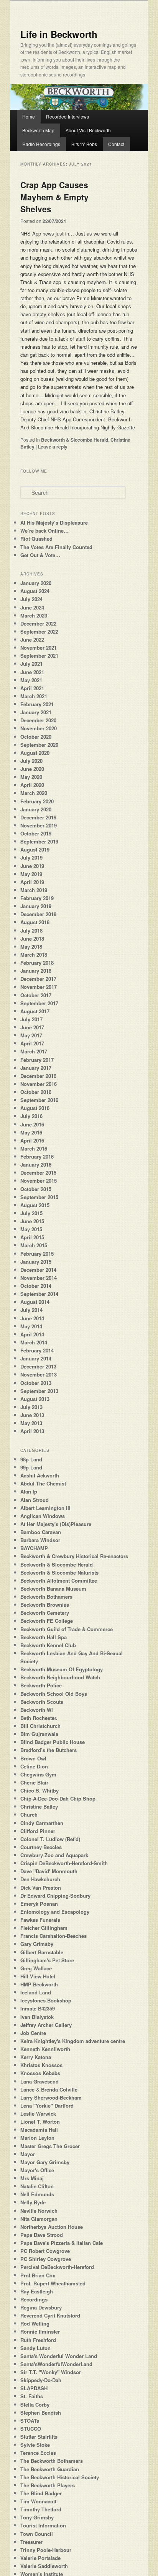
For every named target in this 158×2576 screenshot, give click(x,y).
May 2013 (31, 1423)
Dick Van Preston (41, 1888)
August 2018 (35, 922)
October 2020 (36, 737)
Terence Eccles (38, 2453)
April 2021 (32, 688)
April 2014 (32, 1334)
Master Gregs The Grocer (50, 2146)
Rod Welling (35, 2323)
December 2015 (38, 1173)
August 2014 (35, 1302)
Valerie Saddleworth (44, 2566)
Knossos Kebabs (40, 2073)
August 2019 (35, 849)
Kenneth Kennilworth (45, 2049)
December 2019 (38, 817)
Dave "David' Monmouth (49, 1871)
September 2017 (39, 1003)
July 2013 (31, 1407)
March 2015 (34, 1245)
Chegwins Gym (38, 1774)
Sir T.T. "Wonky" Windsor (51, 2372)
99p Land (31, 1467)
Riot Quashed (36, 539)
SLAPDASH (34, 2388)
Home (29, 116)
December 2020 (38, 720)
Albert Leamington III (45, 1508)
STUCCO (31, 2429)
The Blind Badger (41, 2493)
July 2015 (31, 1213)
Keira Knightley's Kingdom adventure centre (73, 2041)
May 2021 (31, 680)
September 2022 (39, 631)
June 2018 (32, 939)
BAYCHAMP (34, 1548)
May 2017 (31, 1035)
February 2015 (37, 1254)
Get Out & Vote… (40, 555)
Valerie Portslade (40, 2558)
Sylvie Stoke (35, 2445)
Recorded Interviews (67, 116)
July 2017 (31, 1019)
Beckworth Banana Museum (53, 1589)
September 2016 (39, 1100)
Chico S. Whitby (39, 1790)
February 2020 (37, 801)
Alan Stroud (35, 1500)
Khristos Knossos (41, 2065)
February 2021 (37, 704)
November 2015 (39, 1181)
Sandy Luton (35, 2348)
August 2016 (35, 1108)
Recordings (34, 2299)
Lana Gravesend (39, 2081)
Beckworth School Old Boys (54, 1694)
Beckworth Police (41, 1685)
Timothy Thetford (41, 2509)
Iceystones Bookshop (46, 2000)
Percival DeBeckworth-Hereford (57, 2267)
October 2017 (36, 995)
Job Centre (33, 2033)
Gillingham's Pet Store (47, 1960)
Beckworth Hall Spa (44, 1637)
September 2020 (39, 745)
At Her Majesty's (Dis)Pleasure (56, 1524)
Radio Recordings (41, 144)
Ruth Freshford (38, 2340)
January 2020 (36, 809)
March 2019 (34, 890)
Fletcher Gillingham (44, 1928)
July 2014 (31, 1310)
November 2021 (39, 648)
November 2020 (39, 728)
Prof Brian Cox (38, 2275)
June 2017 (32, 1027)
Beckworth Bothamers (46, 1597)
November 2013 (39, 1374)
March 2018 (34, 955)
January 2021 (36, 712)
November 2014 (39, 1278)
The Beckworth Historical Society (60, 2477)
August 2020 (35, 753)
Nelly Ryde (33, 2202)
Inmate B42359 (38, 2008)
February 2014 (37, 1350)
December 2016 (38, 1076)
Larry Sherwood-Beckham (51, 2097)
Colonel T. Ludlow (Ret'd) (50, 1839)
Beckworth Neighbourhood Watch (60, 1677)
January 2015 (36, 1262)
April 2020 (32, 785)
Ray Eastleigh (37, 2291)
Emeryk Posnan (39, 1904)
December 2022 (38, 623)
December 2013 (38, 1366)
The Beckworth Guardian (50, 2469)
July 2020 (31, 761)
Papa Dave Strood (42, 2235)
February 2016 (37, 1156)
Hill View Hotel (38, 1976)
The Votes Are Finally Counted (56, 547)
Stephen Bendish (41, 2413)
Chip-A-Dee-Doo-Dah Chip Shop (58, 1798)
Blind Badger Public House (53, 1742)
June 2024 (32, 607)
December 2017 (38, 979)
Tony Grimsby (37, 2517)
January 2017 (36, 1068)
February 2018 (37, 963)
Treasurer (31, 2542)
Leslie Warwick (38, 2114)
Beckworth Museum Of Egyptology (62, 1669)
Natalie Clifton (37, 2186)
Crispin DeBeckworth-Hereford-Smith (64, 1863)
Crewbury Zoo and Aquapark (54, 1855)
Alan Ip (29, 1491)
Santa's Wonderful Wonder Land (59, 2356)
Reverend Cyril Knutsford (50, 2315)
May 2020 (31, 777)
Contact (116, 144)
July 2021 (31, 664)
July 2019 (31, 857)
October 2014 (36, 1286)
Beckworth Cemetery (45, 1613)
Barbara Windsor (40, 1540)
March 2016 (34, 1148)
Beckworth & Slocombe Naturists (59, 1572)
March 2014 (34, 1342)
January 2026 (36, 583)
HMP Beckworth (39, 1984)
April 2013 (32, 1431)
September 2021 (39, 656)
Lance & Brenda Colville (49, 2089)
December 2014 (38, 1270)
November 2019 (39, 825)
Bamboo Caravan (41, 1532)
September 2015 (39, 1197)
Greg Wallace (36, 1968)
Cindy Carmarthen (42, 1823)
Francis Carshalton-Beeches (53, 1936)
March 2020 (34, 793)
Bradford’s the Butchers (49, 1750)
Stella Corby (35, 2405)
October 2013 (36, 1383)
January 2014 (36, 1358)
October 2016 (36, 1092)
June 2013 (32, 1415)
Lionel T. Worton (40, 2122)
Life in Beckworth (59, 34)
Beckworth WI (37, 1710)
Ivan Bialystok (37, 2017)
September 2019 (39, 841)
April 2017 (32, 1043)
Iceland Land (36, 1992)
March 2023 (34, 615)
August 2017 (35, 1011)
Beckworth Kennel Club (48, 1645)
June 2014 (32, 1318)
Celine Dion (34, 1766)
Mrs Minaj (32, 2178)
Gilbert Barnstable (42, 1952)
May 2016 (31, 1132)
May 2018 (31, 947)
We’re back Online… (44, 531)
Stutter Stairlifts (39, 2437)
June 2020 (32, 769)
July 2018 (31, 930)
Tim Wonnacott (38, 2501)
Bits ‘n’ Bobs (84, 144)
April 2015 (32, 1237)
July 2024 (31, 599)
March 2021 (34, 696)
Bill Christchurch (40, 1726)
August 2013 (35, 1399)
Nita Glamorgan (39, 2219)
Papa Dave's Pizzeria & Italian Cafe (62, 2243)
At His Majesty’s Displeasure (54, 523)
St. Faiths (32, 2396)
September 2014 (39, 1294)
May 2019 (31, 874)
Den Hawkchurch (40, 1879)
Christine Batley (39, 1806)
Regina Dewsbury (41, 2307)
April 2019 (32, 882)
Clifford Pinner (38, 1831)
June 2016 (32, 1124)
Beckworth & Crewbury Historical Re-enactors (74, 1556)
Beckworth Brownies (45, 1605)
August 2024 (35, 591)
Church (29, 1815)
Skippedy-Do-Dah (41, 2380)
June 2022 (32, 640)
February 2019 (37, 898)
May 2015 (31, 1229)
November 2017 (39, 987)
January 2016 (36, 1164)
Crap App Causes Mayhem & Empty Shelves (54, 197)
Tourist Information (43, 2525)
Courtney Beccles (41, 1847)
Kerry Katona (36, 2057)
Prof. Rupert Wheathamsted (53, 2283)
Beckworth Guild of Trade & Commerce (67, 1629)
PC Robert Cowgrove (45, 2251)
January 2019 (36, 906)
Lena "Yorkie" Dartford (47, 2105)
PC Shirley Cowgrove (46, 2259)
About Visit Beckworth (88, 130)
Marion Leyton (37, 2138)
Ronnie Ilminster (40, 2331)
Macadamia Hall (39, 2130)
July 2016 (31, 1116)
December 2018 (38, 914)
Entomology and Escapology (55, 1912)
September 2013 (39, 1391)
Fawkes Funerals (40, 1920)
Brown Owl (33, 1758)
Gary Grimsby (37, 1944)
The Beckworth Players (48, 2485)
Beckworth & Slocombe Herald (75, 440)
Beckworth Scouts (42, 1702)
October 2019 (36, 833)
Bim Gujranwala (39, 1734)
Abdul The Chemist (43, 1483)
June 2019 (32, 866)
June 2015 (32, 1221)
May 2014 (31, 1326)
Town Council (37, 2534)
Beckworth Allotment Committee (59, 1581)
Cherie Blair (34, 1782)
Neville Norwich (39, 2211)
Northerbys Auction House (52, 2227)
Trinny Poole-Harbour (46, 2550)
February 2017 (37, 1060)
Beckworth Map (38, 130)
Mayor (28, 2154)
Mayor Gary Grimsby (45, 2162)
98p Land (31, 1459)
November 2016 (39, 1084)
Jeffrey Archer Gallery (46, 2025)
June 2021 (32, 672)
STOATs (30, 2421)
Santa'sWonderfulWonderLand (56, 2364)
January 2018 (36, 971)
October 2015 (36, 1189)
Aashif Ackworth (40, 1475)
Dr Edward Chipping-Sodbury (55, 1896)
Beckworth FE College (47, 1621)
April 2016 (32, 1140)
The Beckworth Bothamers (52, 2461)
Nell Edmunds (37, 2194)
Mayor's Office (37, 2170)
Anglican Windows (43, 1516)
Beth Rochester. (39, 1718)
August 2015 (35, 1205)
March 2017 (34, 1051)
